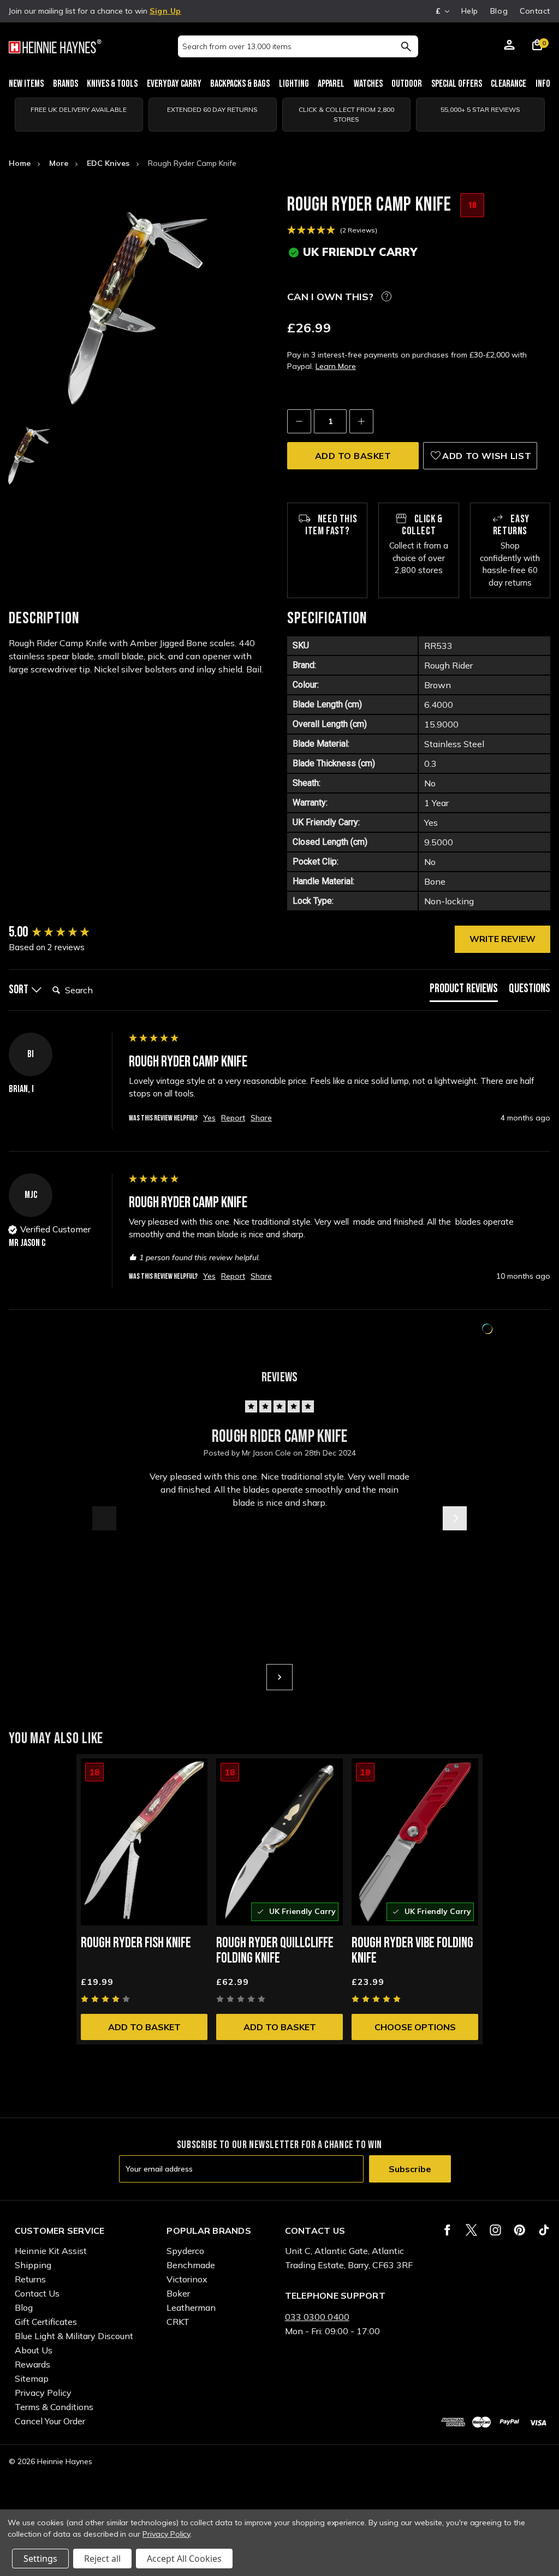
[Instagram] (495, 2230)
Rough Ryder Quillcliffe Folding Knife (275, 1951)
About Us (34, 2350)
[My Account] (509, 46)
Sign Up (165, 11)
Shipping (33, 2265)
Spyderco (185, 2251)
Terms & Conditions (54, 2407)
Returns (30, 2279)
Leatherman (191, 2307)
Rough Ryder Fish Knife (136, 1943)
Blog (499, 11)
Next (455, 1518)
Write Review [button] (502, 939)
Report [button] (233, 1118)
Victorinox (187, 2279)
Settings (40, 2559)
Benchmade (191, 2265)
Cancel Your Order (50, 2421)
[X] (471, 2230)
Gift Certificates (46, 2322)
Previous (104, 1518)
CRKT (178, 2322)
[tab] (464, 991)
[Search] (406, 46)
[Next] (279, 1677)
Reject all (102, 2559)
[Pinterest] (519, 2230)
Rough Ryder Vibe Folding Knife (412, 1951)
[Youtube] (544, 2230)
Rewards (32, 2364)
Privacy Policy (43, 2393)
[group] (66, 933)
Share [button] (261, 1118)
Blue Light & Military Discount (74, 2336)
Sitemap (32, 2378)
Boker (178, 2293)
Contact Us (37, 2293)
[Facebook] (447, 2230)
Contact (535, 11)
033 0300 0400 (317, 2317)
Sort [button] (20, 990)
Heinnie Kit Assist (51, 2251)
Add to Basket (144, 2027)
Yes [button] (209, 1118)
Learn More (336, 366)
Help (470, 11)
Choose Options (415, 2027)
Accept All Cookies (184, 2559)
